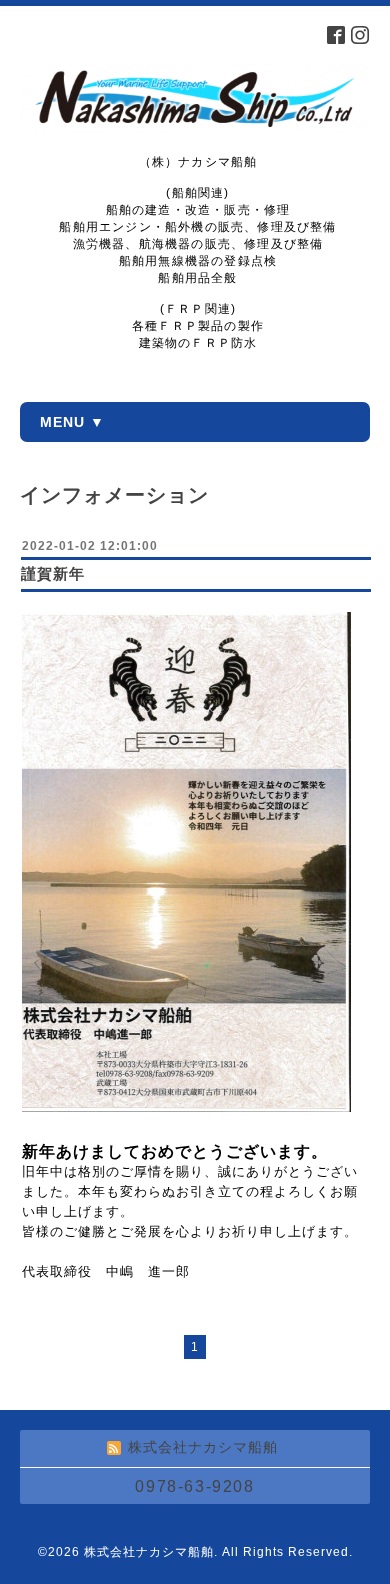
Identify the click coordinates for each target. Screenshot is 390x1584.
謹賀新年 (53, 573)
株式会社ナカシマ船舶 (149, 1552)
